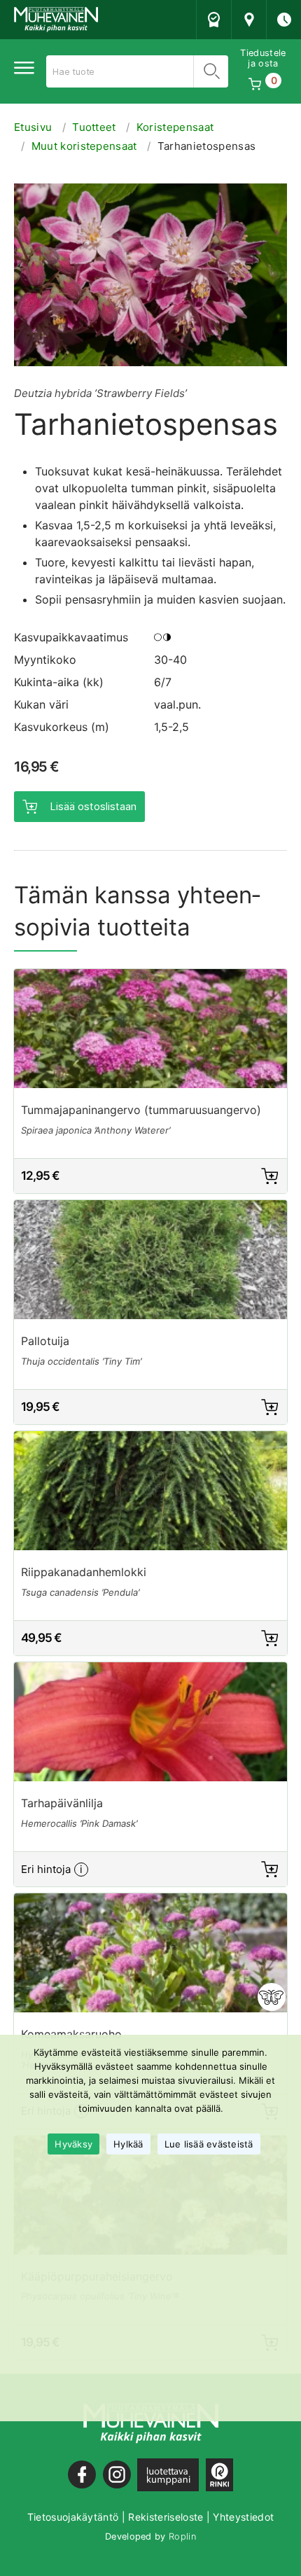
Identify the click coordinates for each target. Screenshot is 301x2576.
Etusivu (33, 127)
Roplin (182, 2536)
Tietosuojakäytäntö (73, 2517)
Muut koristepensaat (84, 146)
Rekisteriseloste (166, 2517)
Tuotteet (94, 127)
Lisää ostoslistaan (93, 806)
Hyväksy (73, 2144)
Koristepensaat (175, 127)
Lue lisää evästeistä (209, 2144)
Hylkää (128, 2144)
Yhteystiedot (243, 2517)
